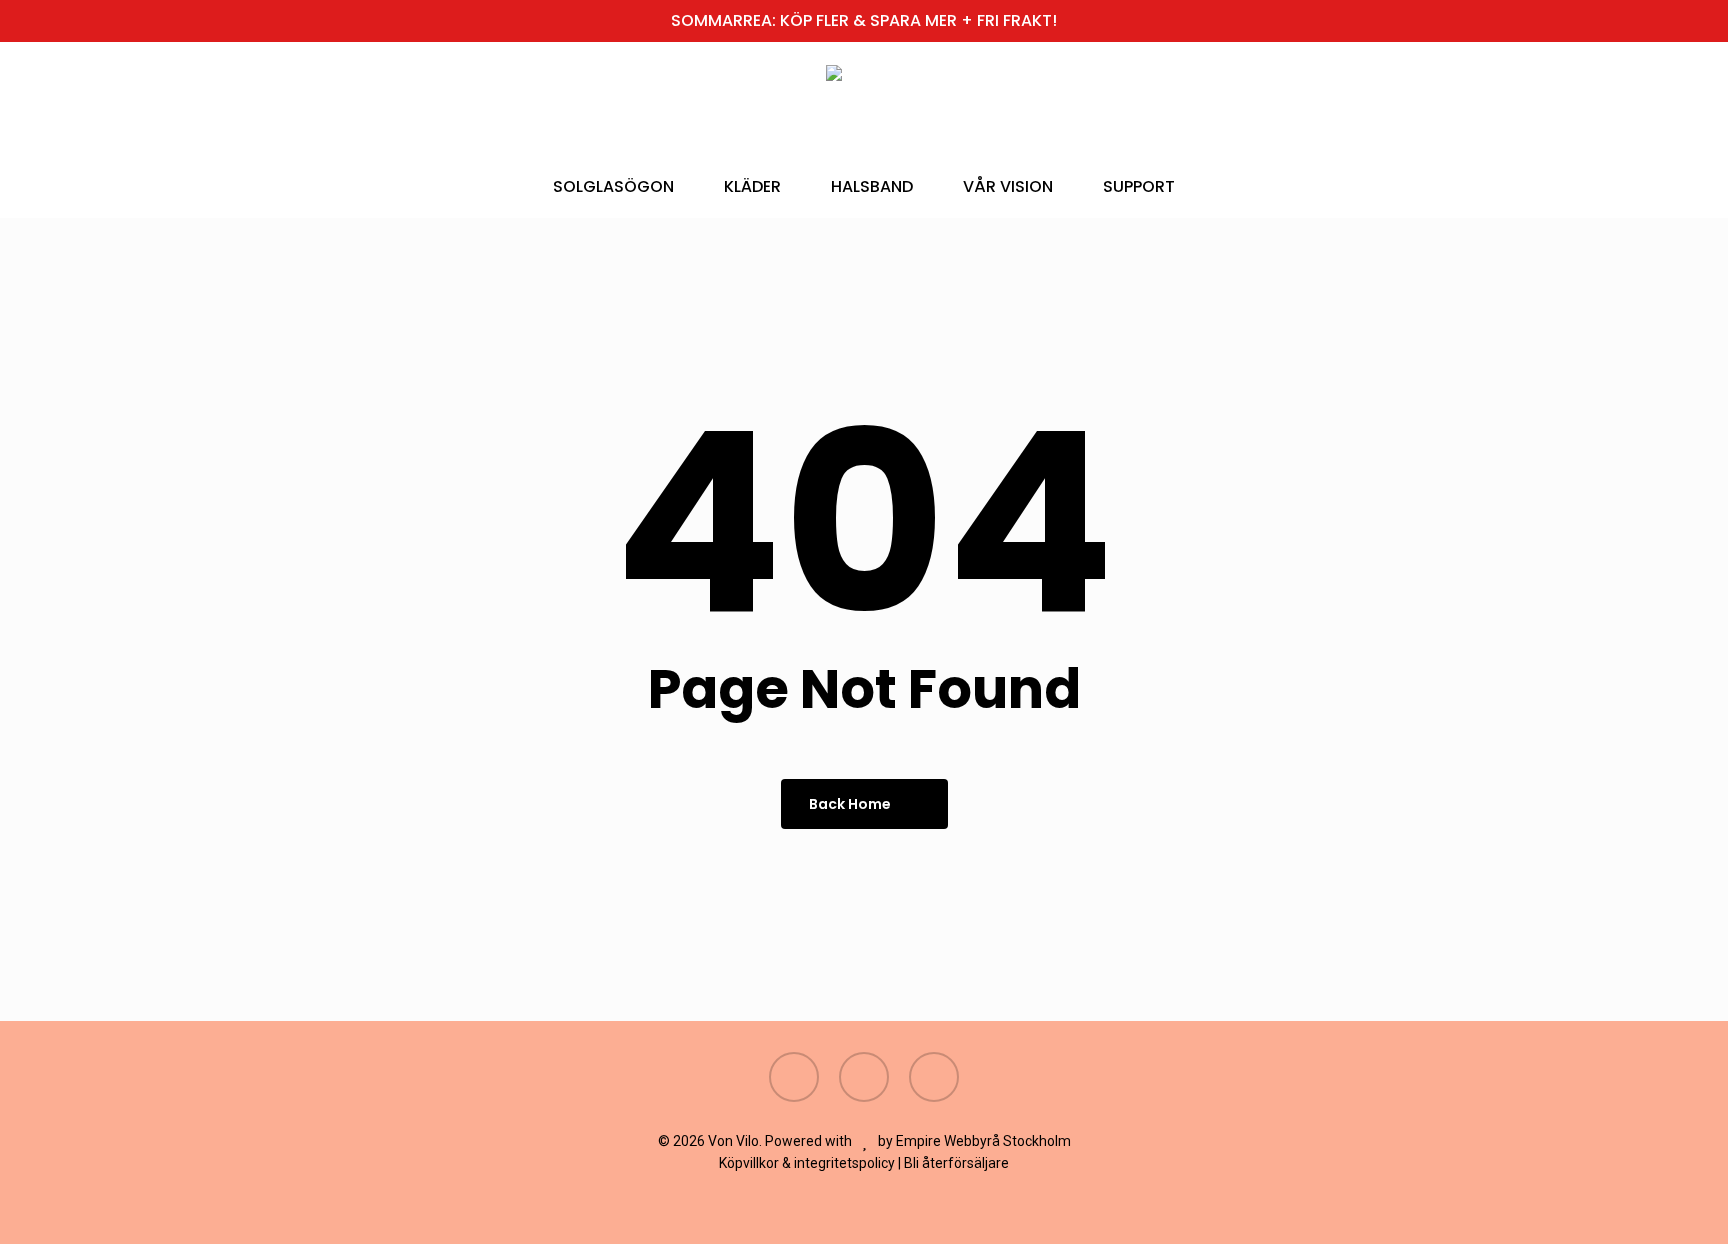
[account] (1512, 110)
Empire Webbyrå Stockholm (983, 1141)
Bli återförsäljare (956, 1163)
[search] (1460, 110)
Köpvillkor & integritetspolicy (807, 1163)
